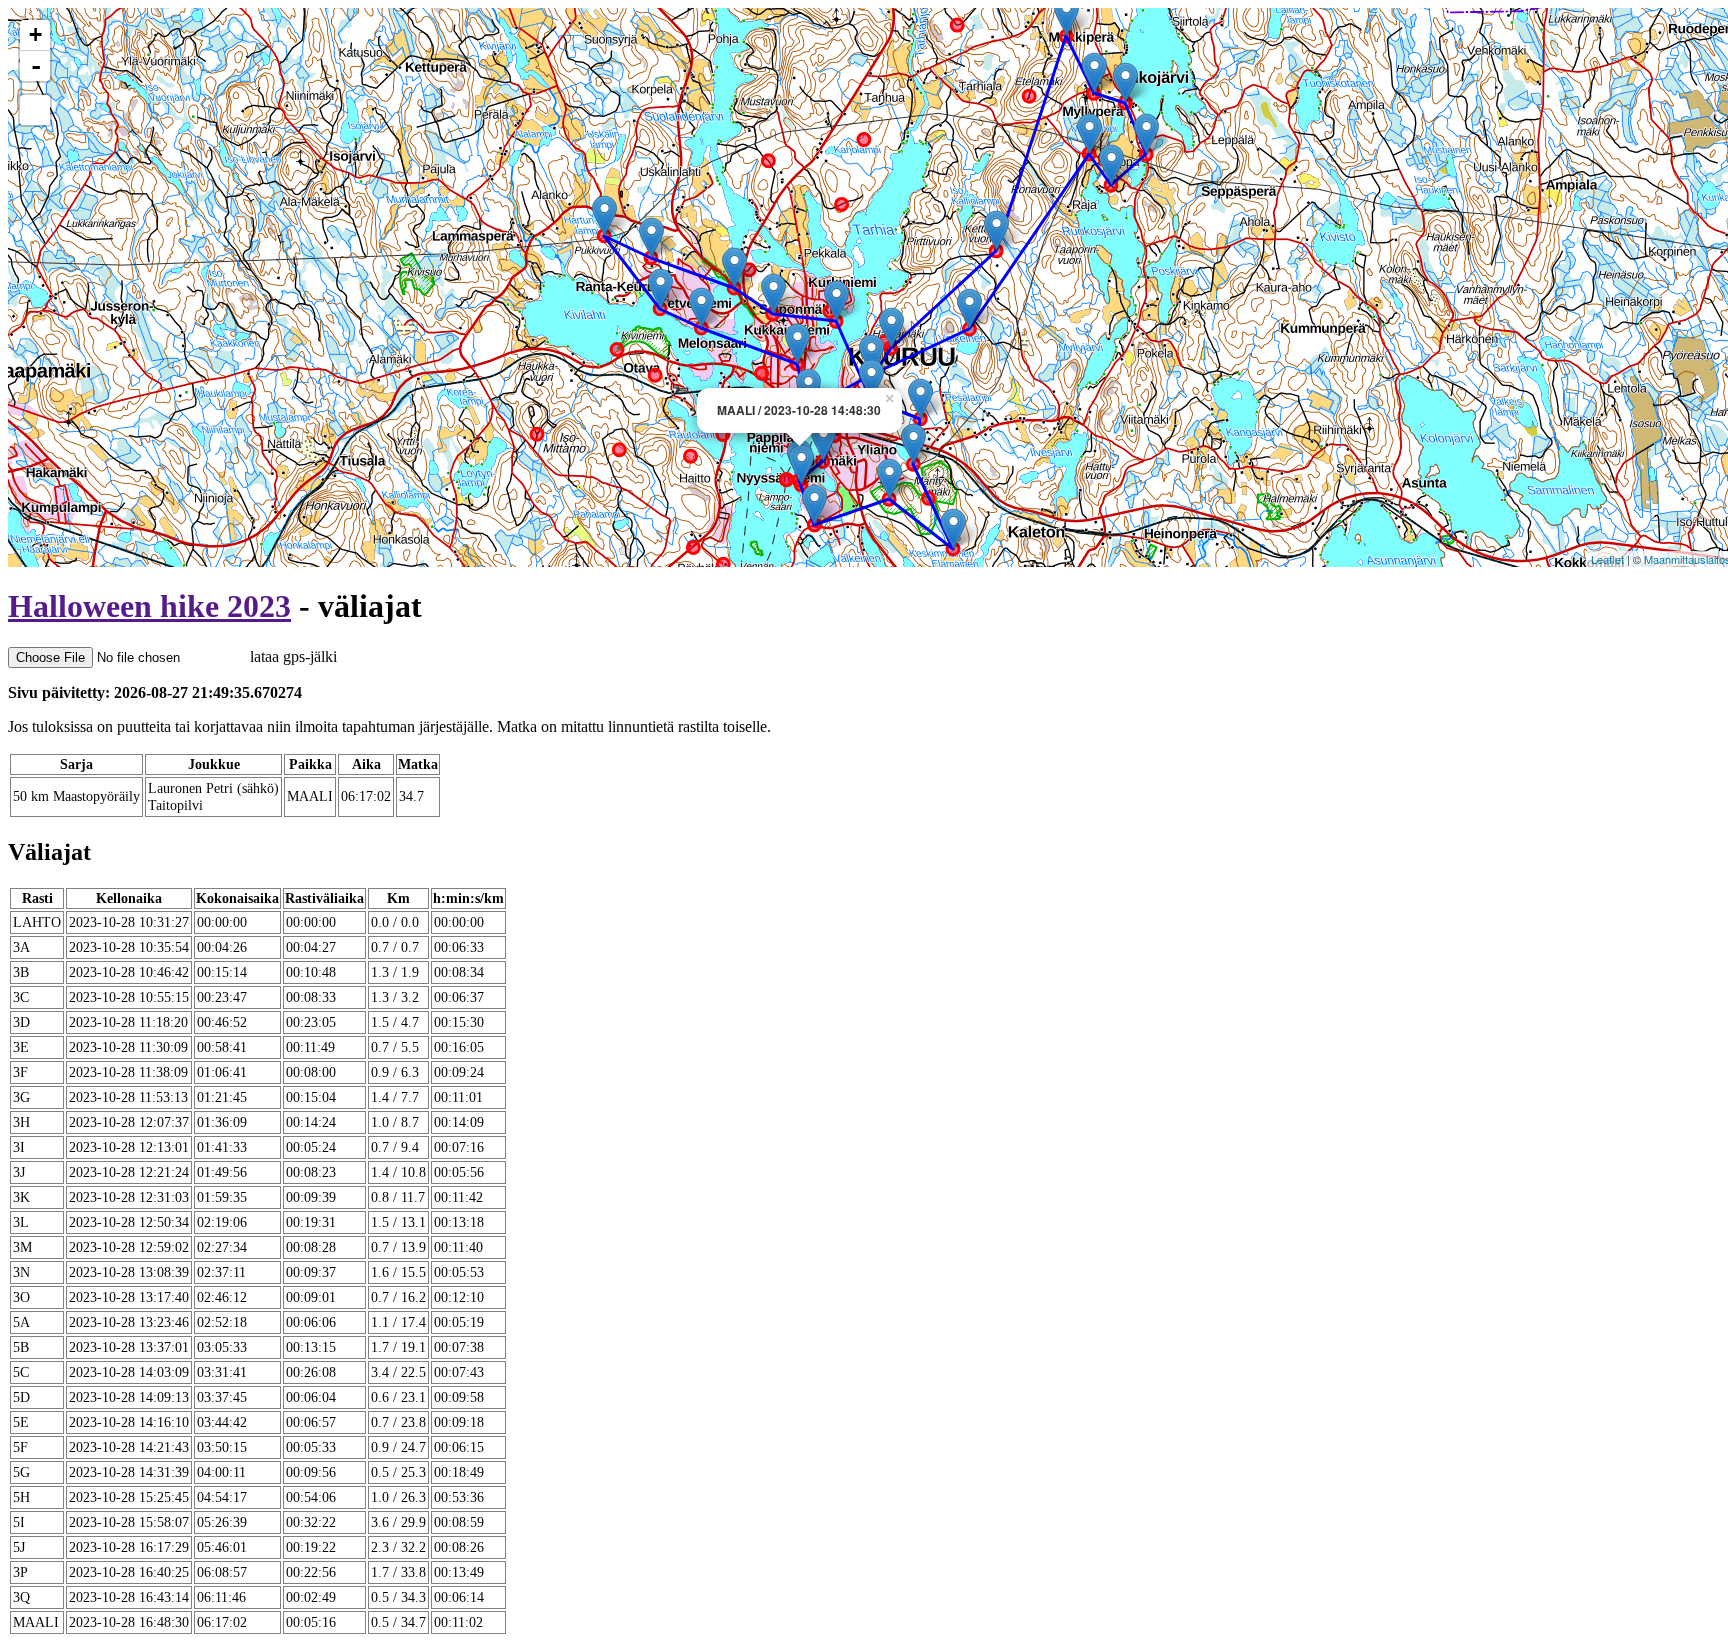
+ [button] (35, 34)
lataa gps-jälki (291, 656)
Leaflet (1607, 559)
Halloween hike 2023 (149, 606)
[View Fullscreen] (35, 110)
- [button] (36, 66)
